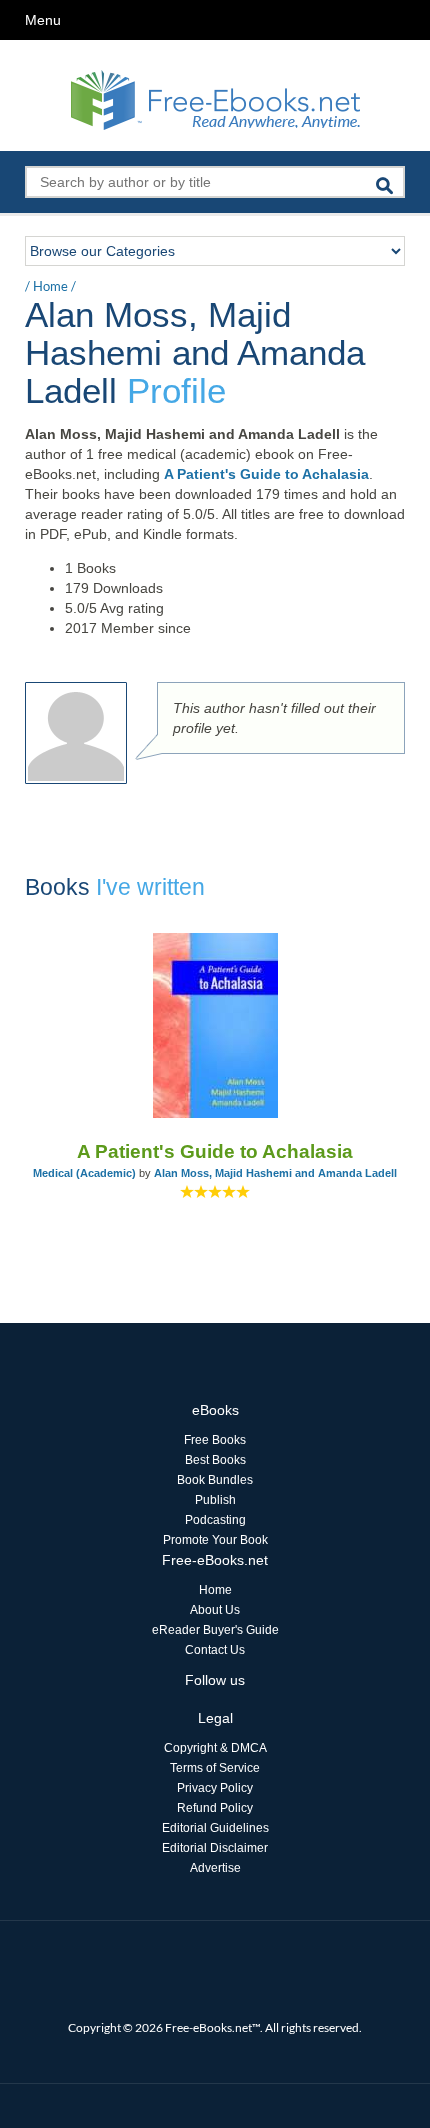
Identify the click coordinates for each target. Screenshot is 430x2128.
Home (50, 286)
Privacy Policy (215, 1788)
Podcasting (215, 1520)
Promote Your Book (215, 1540)
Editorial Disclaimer (215, 1848)
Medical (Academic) (84, 1173)
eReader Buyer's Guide (215, 1630)
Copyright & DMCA (215, 1748)
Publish (215, 1500)
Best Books (215, 1460)
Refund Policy (215, 1808)
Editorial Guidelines (215, 1828)
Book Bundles (215, 1480)
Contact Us (215, 1650)
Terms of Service (215, 1768)
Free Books (215, 1440)
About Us (215, 1610)
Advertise (215, 1868)
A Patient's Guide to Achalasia (266, 474)
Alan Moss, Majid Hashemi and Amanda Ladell (275, 1173)
